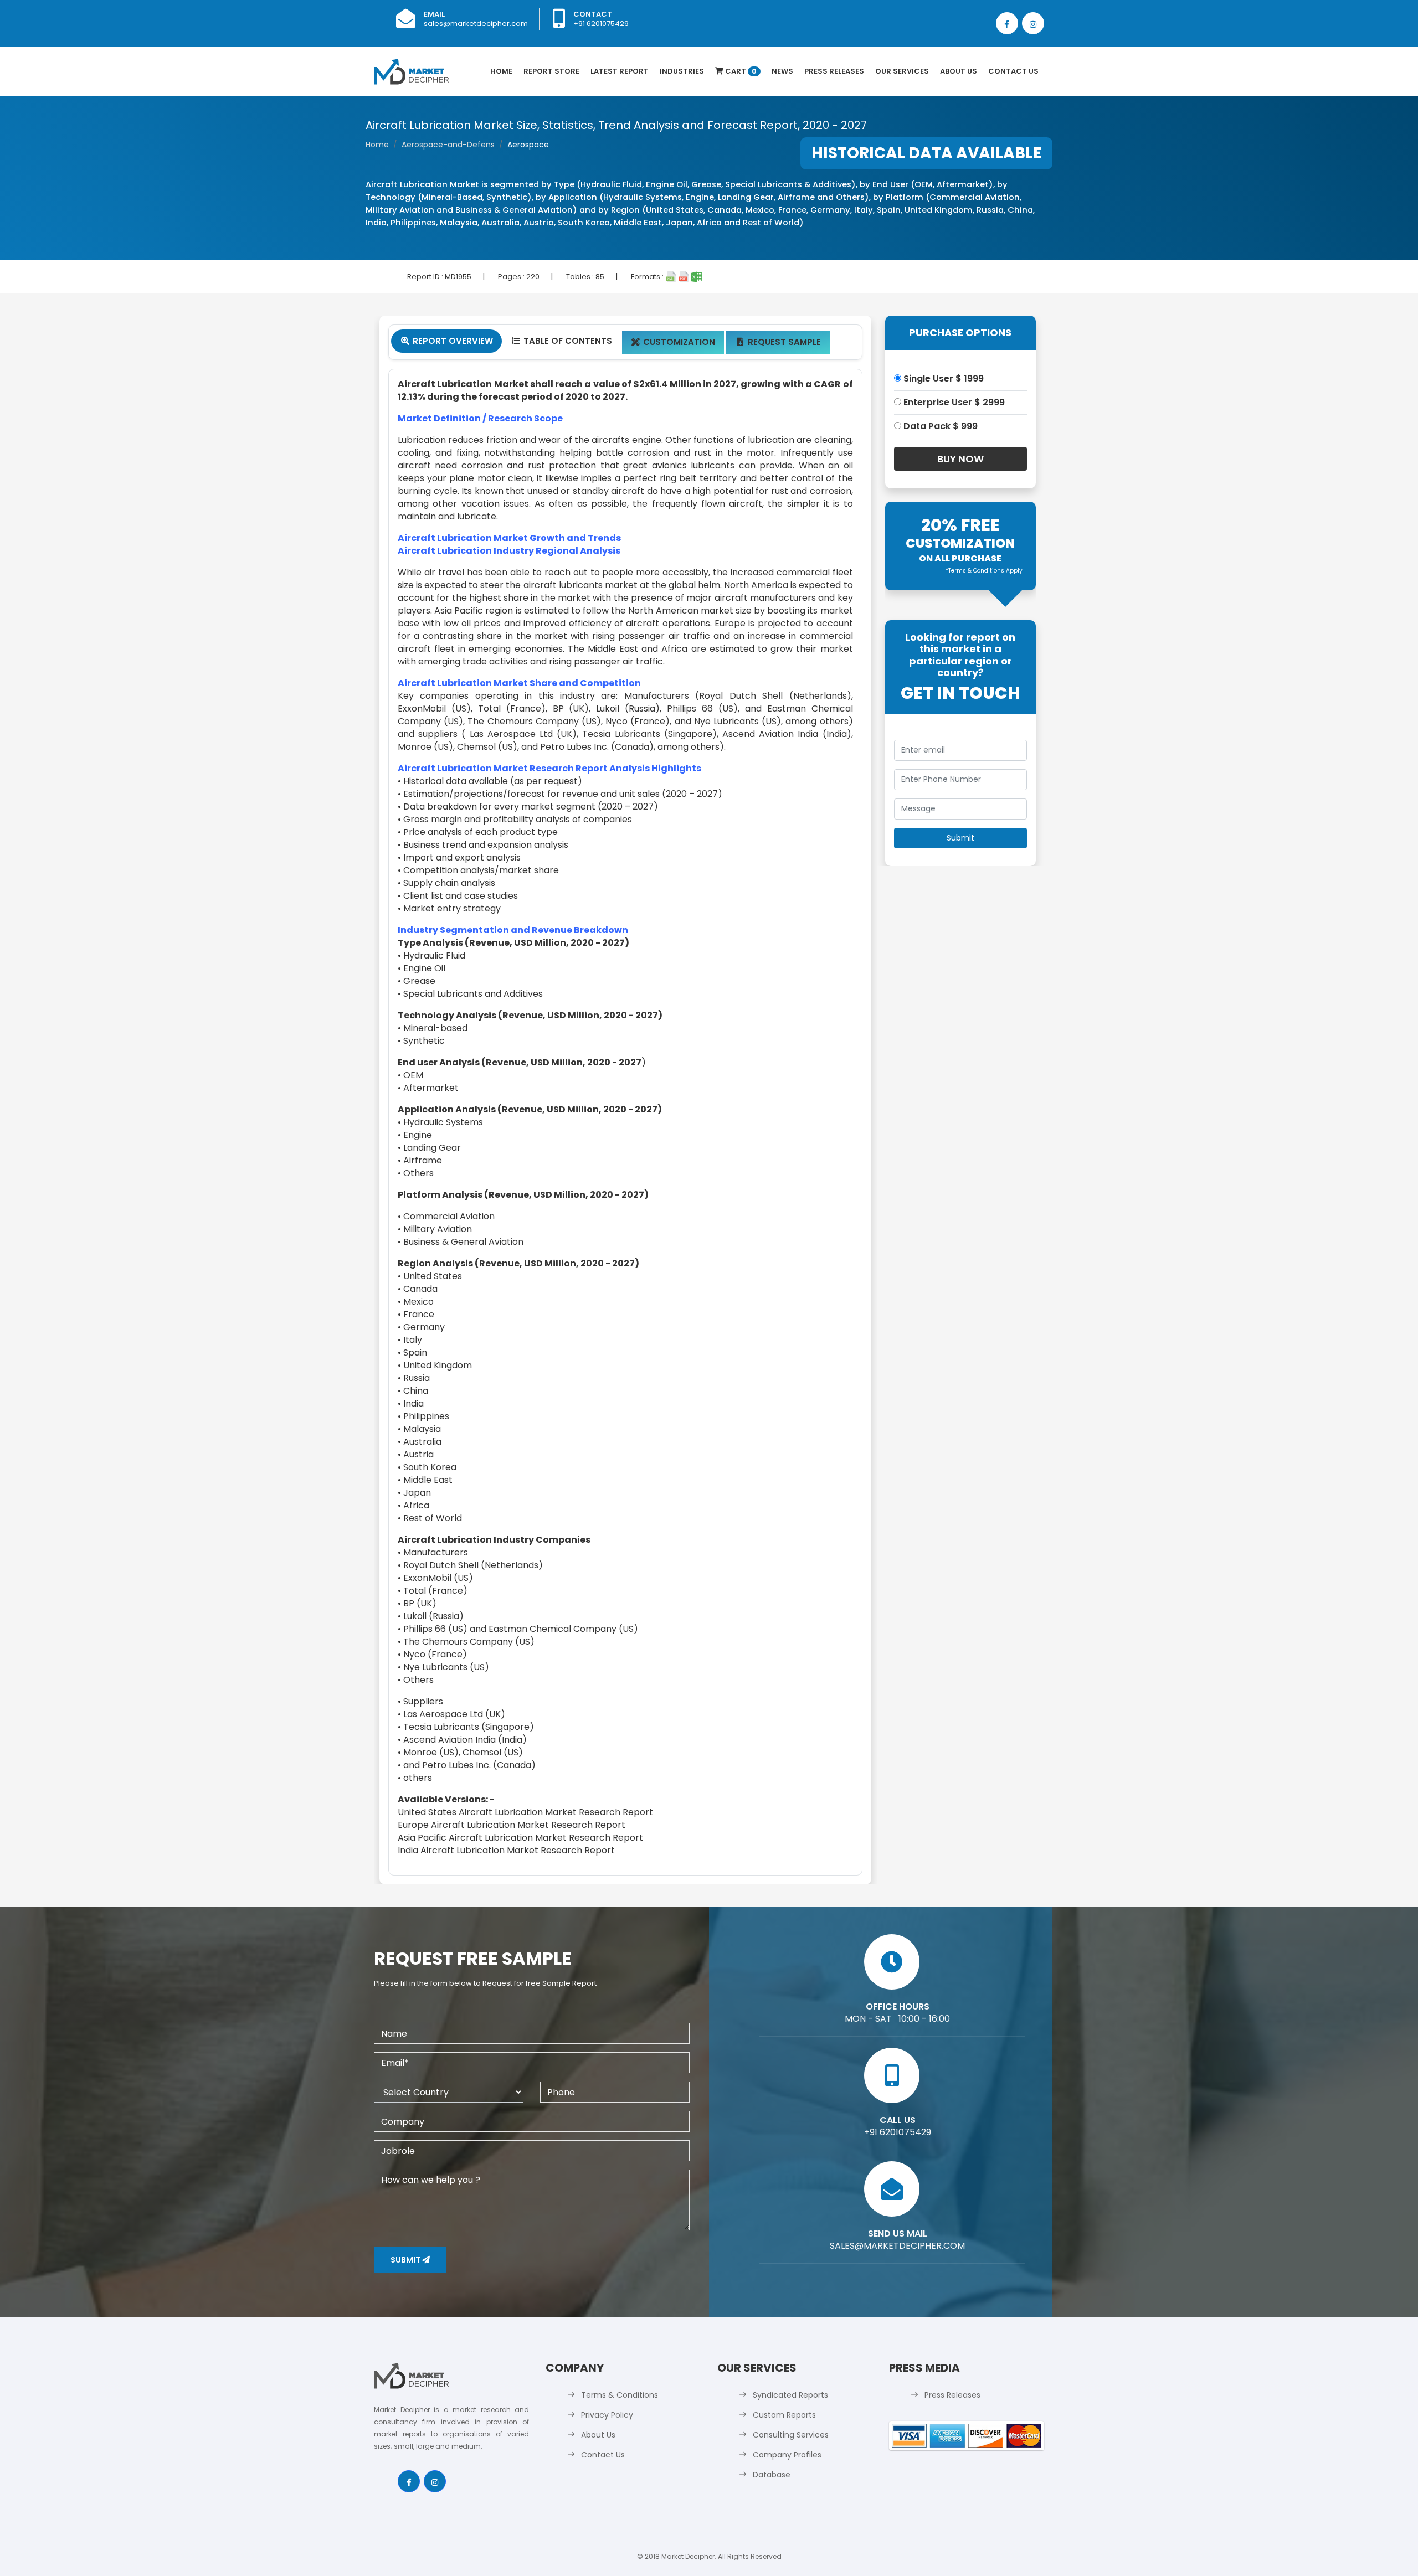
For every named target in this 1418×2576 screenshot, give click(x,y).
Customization (673, 342)
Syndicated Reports (790, 2395)
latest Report (620, 71)
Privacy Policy (607, 2415)
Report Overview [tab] (447, 341)
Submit (406, 2260)
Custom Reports (784, 2415)
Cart (740, 71)
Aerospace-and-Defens (448, 145)
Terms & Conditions (620, 2395)
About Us (959, 71)
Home (501, 71)
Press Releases (834, 71)
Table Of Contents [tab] (562, 341)
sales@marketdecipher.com (476, 24)
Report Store (551, 71)
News (782, 71)
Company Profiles (787, 2455)
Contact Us (1013, 71)
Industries (682, 71)
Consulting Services (791, 2435)
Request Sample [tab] (779, 342)
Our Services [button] (902, 71)
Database (772, 2475)
